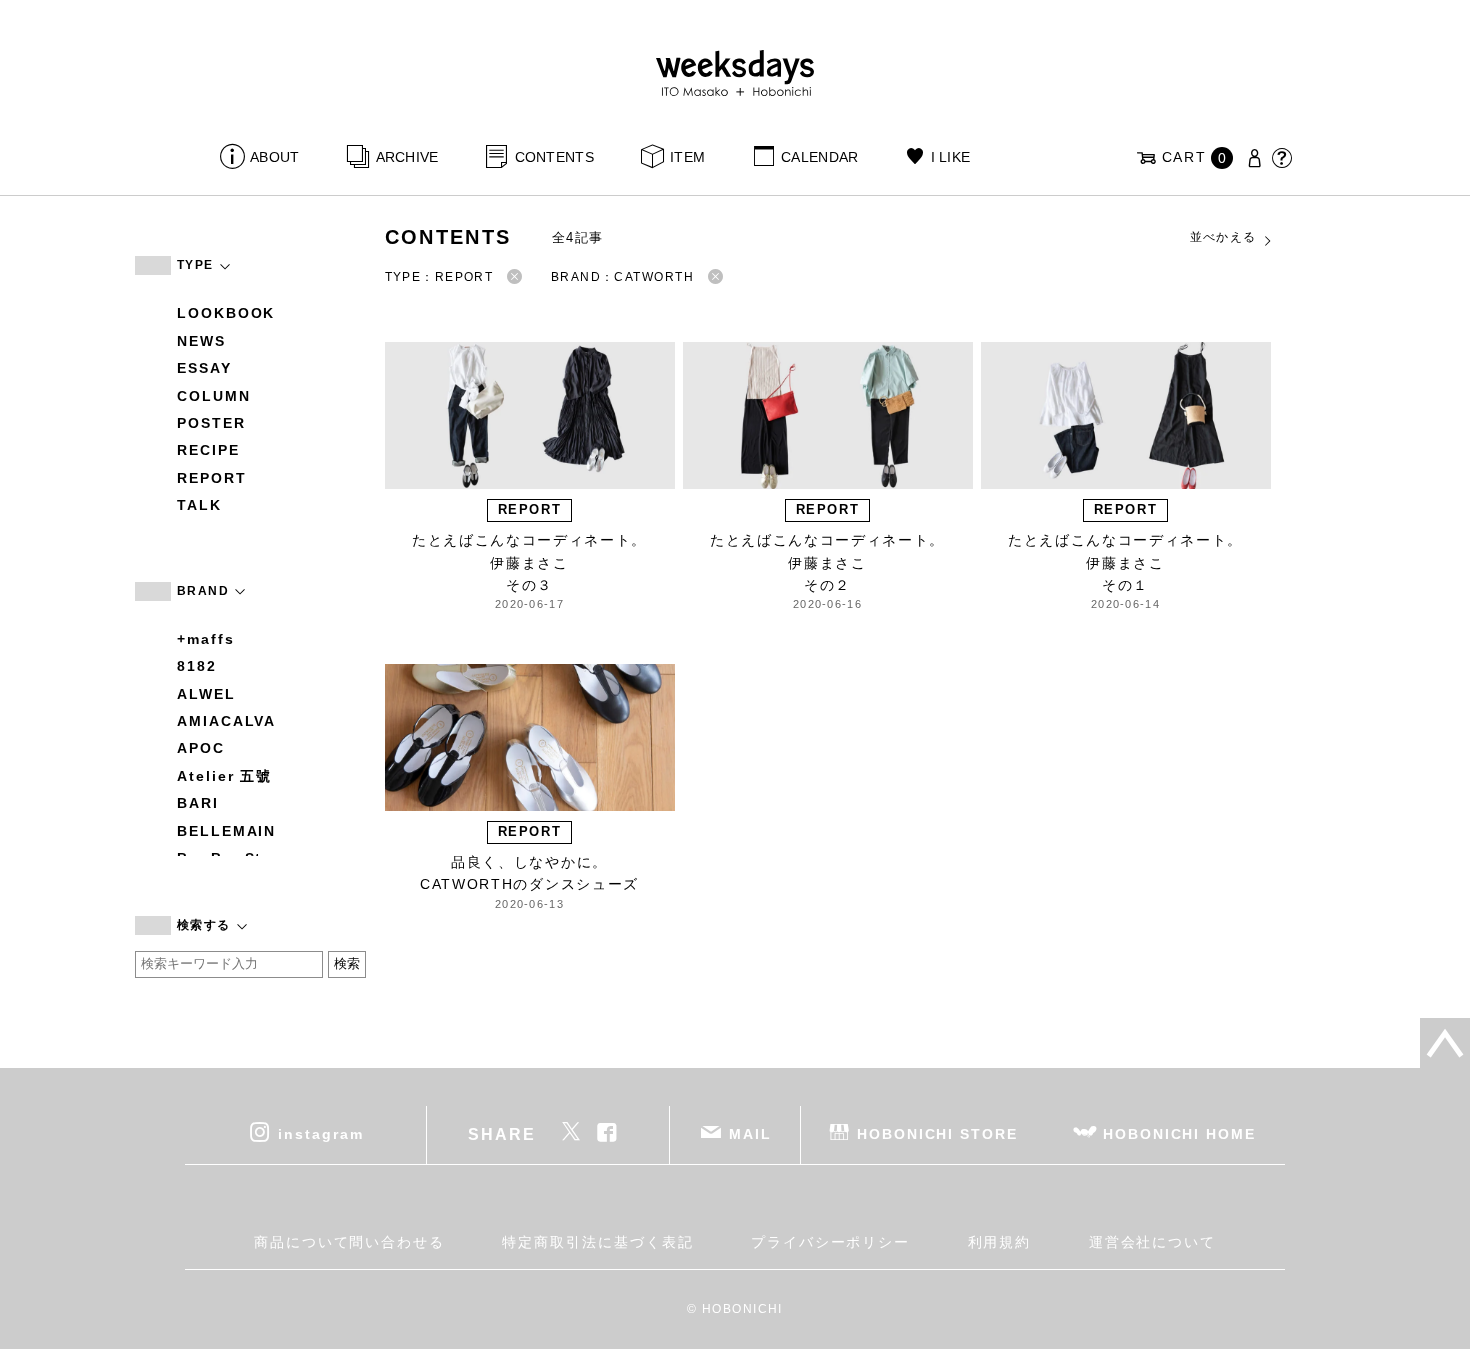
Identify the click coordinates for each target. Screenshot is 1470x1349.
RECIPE (208, 450)
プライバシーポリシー (830, 1242)
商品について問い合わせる (349, 1242)
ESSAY (204, 368)
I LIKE (950, 157)
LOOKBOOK (226, 313)
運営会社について (1152, 1242)
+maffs (206, 639)
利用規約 (1000, 1242)
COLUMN (214, 396)
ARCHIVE (407, 157)
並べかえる (1223, 237)
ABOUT (274, 157)
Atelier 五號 (224, 776)
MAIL (750, 1133)
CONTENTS (554, 157)
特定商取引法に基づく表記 (597, 1242)
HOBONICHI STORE (937, 1133)
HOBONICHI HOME (1179, 1133)
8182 (197, 666)
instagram (320, 1133)
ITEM (687, 157)
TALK (199, 505)
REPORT (212, 478)
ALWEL (206, 694)
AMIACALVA (226, 721)
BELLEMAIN (226, 831)
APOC (201, 748)
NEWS (201, 341)
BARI (198, 803)
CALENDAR (819, 157)
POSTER (211, 423)
